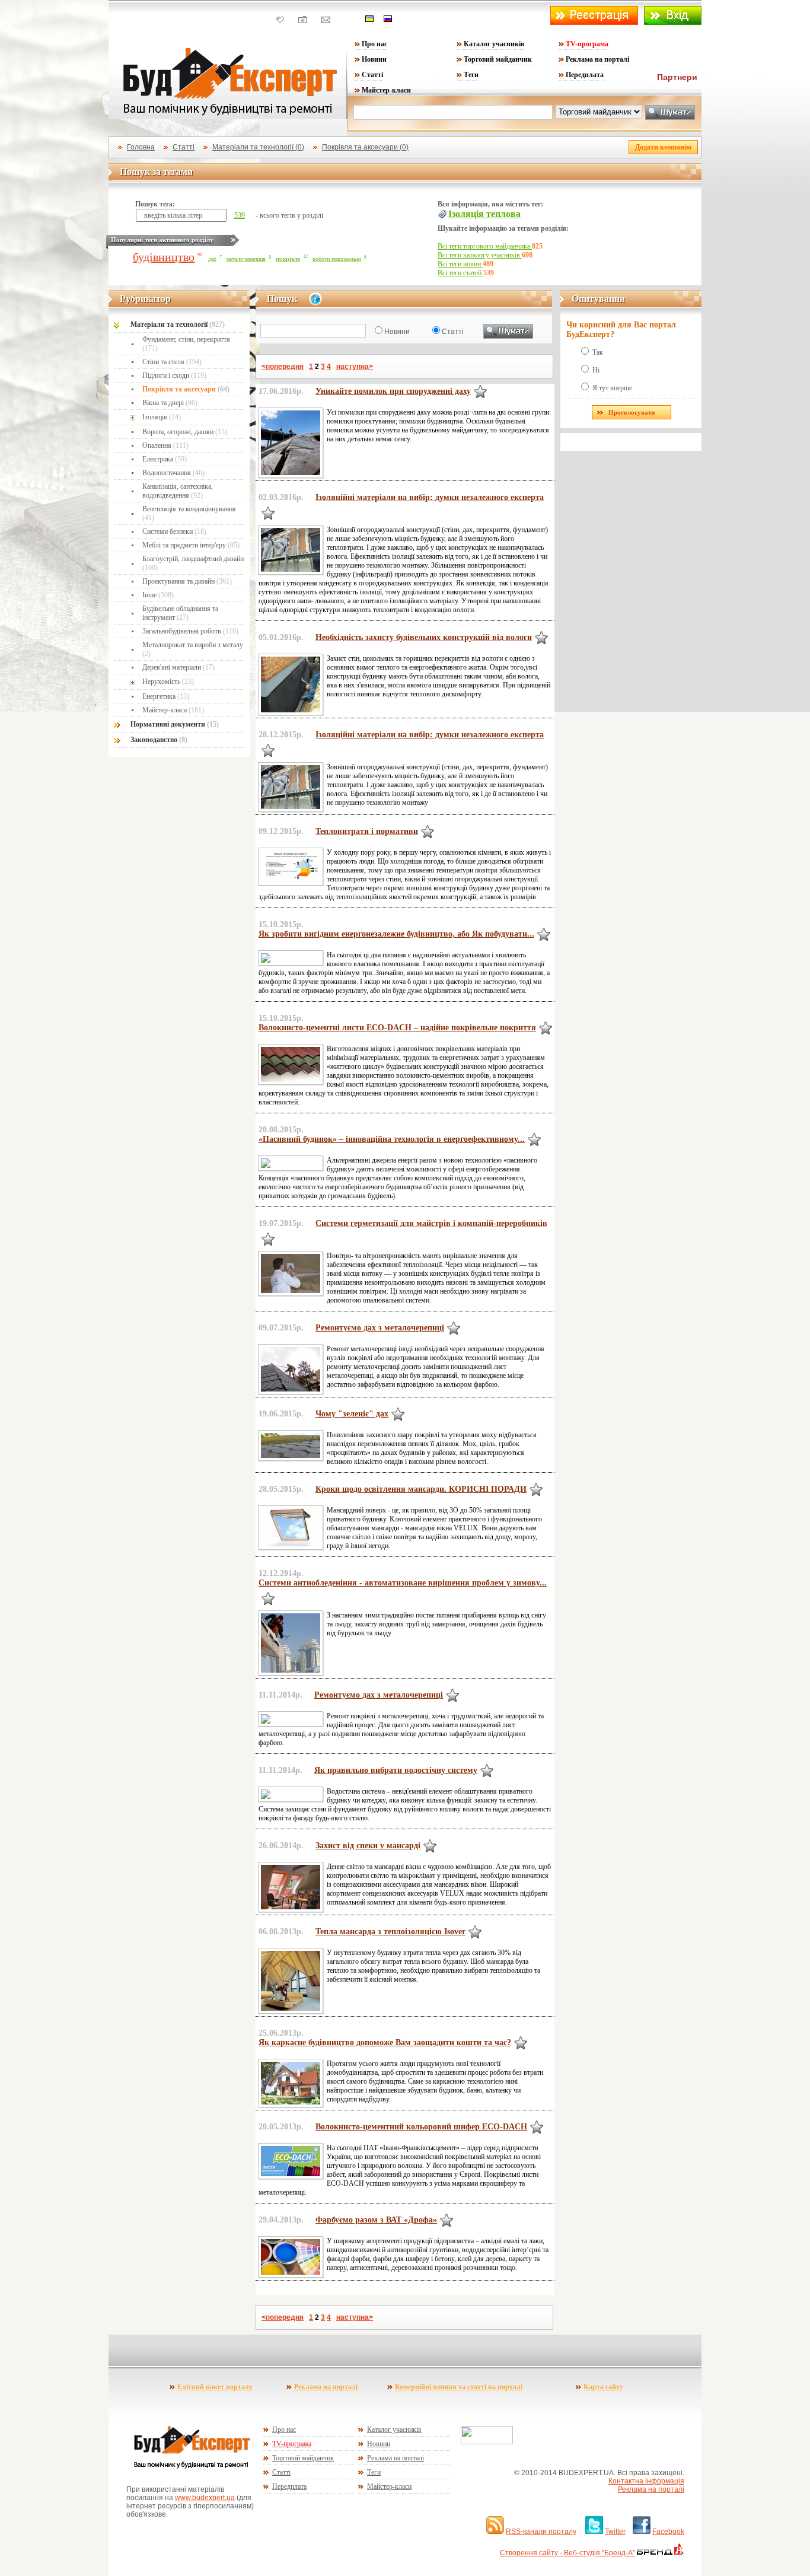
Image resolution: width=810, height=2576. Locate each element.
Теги (471, 75)
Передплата (585, 75)
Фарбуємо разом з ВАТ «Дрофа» (376, 2220)
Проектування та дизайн (187, 581)
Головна (141, 147)
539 (240, 215)
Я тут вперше (612, 388)
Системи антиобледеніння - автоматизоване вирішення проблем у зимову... (403, 1583)
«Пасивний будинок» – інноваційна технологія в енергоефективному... (392, 1139)
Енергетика (166, 696)
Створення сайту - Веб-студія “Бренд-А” (567, 2553)
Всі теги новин (460, 264)
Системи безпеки (174, 531)
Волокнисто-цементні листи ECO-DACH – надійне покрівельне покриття (397, 1028)
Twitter (615, 2532)
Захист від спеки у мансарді (368, 1846)
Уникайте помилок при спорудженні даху (393, 391)
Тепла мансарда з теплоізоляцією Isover (390, 1932)
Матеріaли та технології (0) (258, 147)
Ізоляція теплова (484, 214)
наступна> (355, 367)
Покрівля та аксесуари (186, 389)
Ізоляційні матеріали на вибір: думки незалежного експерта (430, 497)
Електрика (165, 459)
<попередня (283, 367)
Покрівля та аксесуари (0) (365, 147)
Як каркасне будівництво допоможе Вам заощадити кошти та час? (385, 2042)
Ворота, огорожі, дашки (185, 432)
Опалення (165, 445)
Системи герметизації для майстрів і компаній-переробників (431, 1223)
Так (598, 352)
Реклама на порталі (597, 59)
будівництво (164, 257)
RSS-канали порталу (541, 2532)
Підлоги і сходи (174, 375)
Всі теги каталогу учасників (480, 255)
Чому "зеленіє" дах (352, 1414)
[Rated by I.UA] (487, 2442)
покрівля (288, 259)
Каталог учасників (494, 44)
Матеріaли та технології (178, 324)
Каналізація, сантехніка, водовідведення (178, 491)
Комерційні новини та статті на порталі (459, 2387)
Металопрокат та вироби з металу (193, 649)
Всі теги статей (460, 273)
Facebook (668, 2532)
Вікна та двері (170, 403)
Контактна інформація (646, 2481)
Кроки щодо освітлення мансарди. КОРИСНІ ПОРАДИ (421, 1489)
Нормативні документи (175, 724)
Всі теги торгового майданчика (485, 246)
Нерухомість (168, 682)
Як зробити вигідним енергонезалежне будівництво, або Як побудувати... (396, 934)
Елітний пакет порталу (215, 2387)
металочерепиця (246, 259)
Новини (374, 59)
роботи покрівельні (337, 259)
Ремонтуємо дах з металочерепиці (380, 1328)
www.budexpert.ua (205, 2498)
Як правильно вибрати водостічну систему (396, 1770)
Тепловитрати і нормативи (367, 831)
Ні (596, 370)
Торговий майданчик (498, 59)
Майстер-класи (386, 90)
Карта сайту (603, 2387)
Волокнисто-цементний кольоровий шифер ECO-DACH (421, 2127)
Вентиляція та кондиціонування (189, 513)
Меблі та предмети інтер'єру (191, 545)
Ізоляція (162, 417)
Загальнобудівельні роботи (190, 631)
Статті (372, 75)
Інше (158, 595)
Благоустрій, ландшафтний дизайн (193, 563)
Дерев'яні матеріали (178, 667)
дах (212, 259)
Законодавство (159, 740)
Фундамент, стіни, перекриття (186, 344)
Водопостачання (173, 473)
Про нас (374, 44)
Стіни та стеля (172, 362)
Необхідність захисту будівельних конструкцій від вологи (424, 637)
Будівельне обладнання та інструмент (180, 613)
